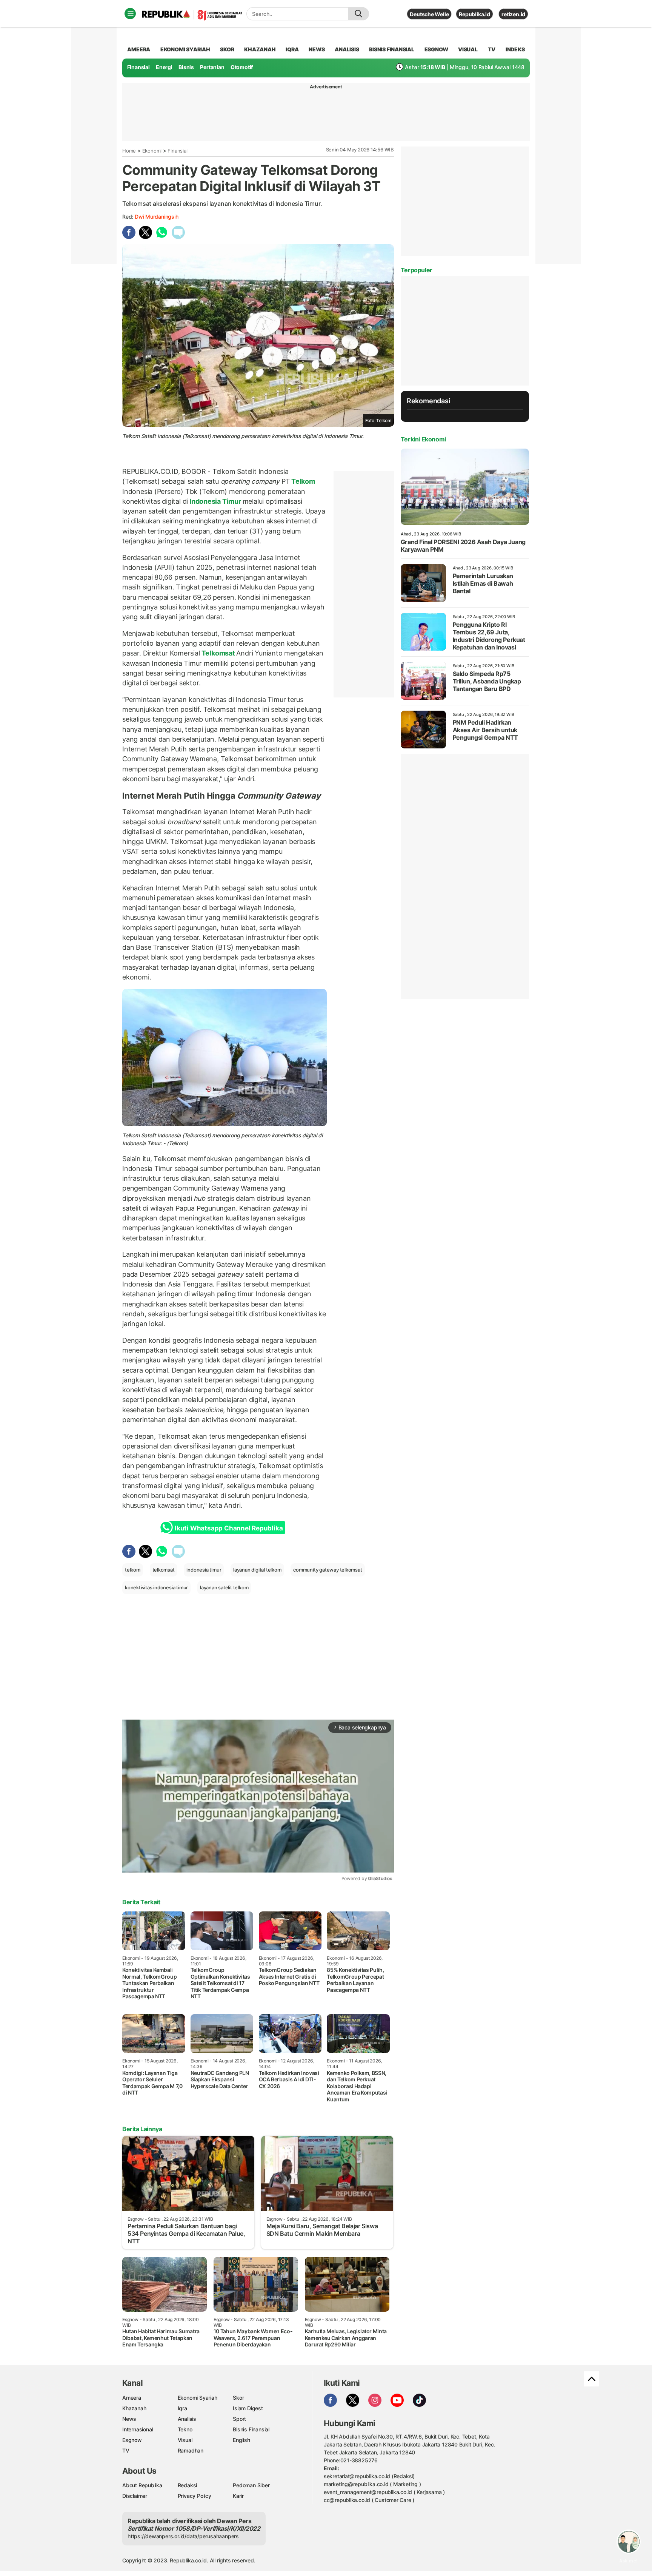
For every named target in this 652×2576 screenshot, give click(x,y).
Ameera (132, 2398)
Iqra (182, 2408)
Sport (239, 2419)
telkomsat (164, 1570)
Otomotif (242, 67)
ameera (139, 49)
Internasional (138, 2429)
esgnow (436, 49)
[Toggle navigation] (130, 14)
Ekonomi (152, 151)
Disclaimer (135, 2496)
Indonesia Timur (215, 501)
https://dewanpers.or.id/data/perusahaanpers (183, 2536)
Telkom (302, 481)
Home (129, 151)
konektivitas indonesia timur (156, 1587)
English (241, 2440)
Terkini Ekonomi (423, 439)
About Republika (142, 2485)
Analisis (187, 2419)
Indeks (515, 49)
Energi (164, 67)
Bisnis (186, 67)
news (317, 49)
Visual (185, 2440)
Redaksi (188, 2485)
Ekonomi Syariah (185, 49)
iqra (292, 49)
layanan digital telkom (257, 1570)
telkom (133, 1570)
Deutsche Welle (429, 14)
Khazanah (134, 2408)
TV (492, 49)
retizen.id (513, 14)
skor (227, 49)
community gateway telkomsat (328, 1570)
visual (468, 49)
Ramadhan (191, 2450)
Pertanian (212, 67)
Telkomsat (218, 653)
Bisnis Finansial (392, 49)
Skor (238, 2398)
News (129, 2419)
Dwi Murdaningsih (157, 217)
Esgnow (132, 2440)
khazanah (260, 49)
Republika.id (474, 14)
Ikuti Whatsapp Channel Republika (229, 1528)
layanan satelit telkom (224, 1587)
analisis (347, 49)
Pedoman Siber (251, 2485)
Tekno (185, 2429)
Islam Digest (248, 2408)
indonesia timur (204, 1570)
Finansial (138, 67)
